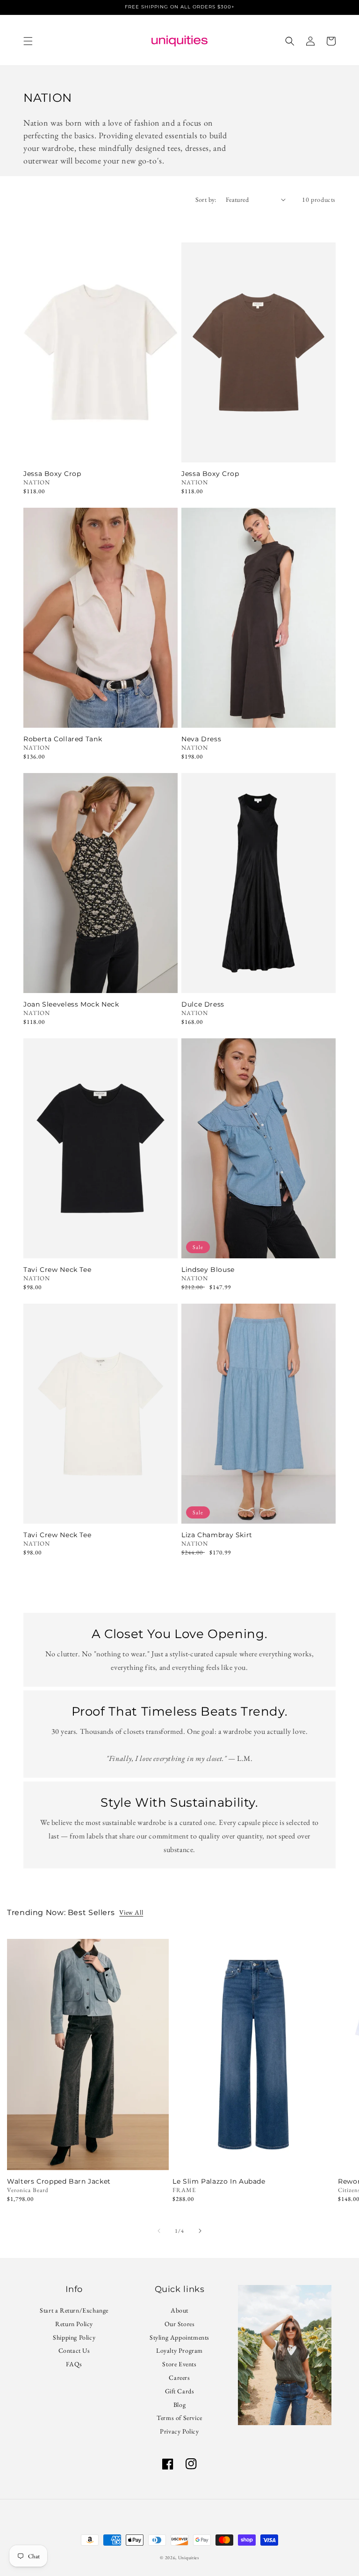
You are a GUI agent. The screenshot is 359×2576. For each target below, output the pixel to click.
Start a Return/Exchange (74, 2312)
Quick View (100, 450)
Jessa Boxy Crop (52, 474)
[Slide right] (200, 2231)
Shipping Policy (74, 2337)
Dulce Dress (203, 1004)
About (179, 2312)
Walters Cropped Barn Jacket (59, 2182)
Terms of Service (179, 2418)
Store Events (179, 2364)
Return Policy (74, 2324)
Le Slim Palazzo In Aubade (219, 2182)
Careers (179, 2377)
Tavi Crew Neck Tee (57, 1270)
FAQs (74, 2364)
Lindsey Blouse (208, 1270)
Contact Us (74, 2350)
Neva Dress (201, 739)
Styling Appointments (179, 2337)
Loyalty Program (179, 2350)
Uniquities (189, 2558)
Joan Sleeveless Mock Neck (71, 1004)
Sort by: (206, 199)
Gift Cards (180, 2391)
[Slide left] (159, 2231)
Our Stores (180, 2324)
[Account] (310, 41)
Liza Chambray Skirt (217, 1535)
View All (131, 1912)
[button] (28, 41)
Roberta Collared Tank (63, 739)
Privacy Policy (179, 2431)
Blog (179, 2405)
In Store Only (88, 2157)
